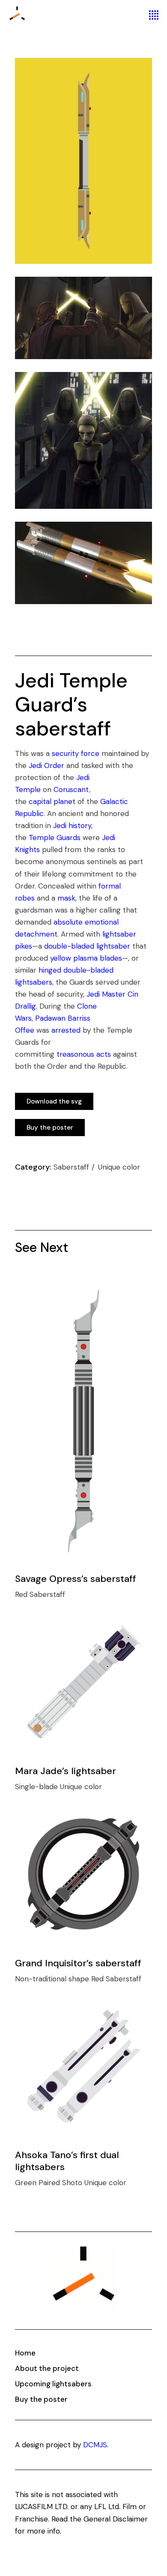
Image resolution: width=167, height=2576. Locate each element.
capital (40, 801)
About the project (47, 2368)
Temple (42, 838)
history (80, 825)
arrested (66, 1030)
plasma (85, 958)
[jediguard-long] (83, 161)
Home (25, 2353)
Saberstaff (72, 1167)
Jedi (60, 825)
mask (66, 898)
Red (22, 1594)
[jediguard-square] (83, 441)
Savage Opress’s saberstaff (76, 1579)
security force (76, 753)
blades (111, 958)
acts (104, 1054)
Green (27, 2183)
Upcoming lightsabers (53, 2384)
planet (64, 801)
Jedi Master (106, 994)
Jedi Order (46, 765)
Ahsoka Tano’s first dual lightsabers (67, 2161)
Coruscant (71, 789)
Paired (50, 2183)
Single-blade (37, 1787)
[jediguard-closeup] (83, 563)
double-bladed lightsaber (87, 946)
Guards (69, 838)
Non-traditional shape (53, 1979)
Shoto (73, 2183)
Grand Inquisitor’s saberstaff (78, 1963)
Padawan (50, 1018)
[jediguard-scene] (83, 318)
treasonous (75, 1054)
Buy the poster (41, 2399)
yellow (61, 958)
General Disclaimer (116, 2519)
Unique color (119, 1167)
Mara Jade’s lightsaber (66, 1771)
